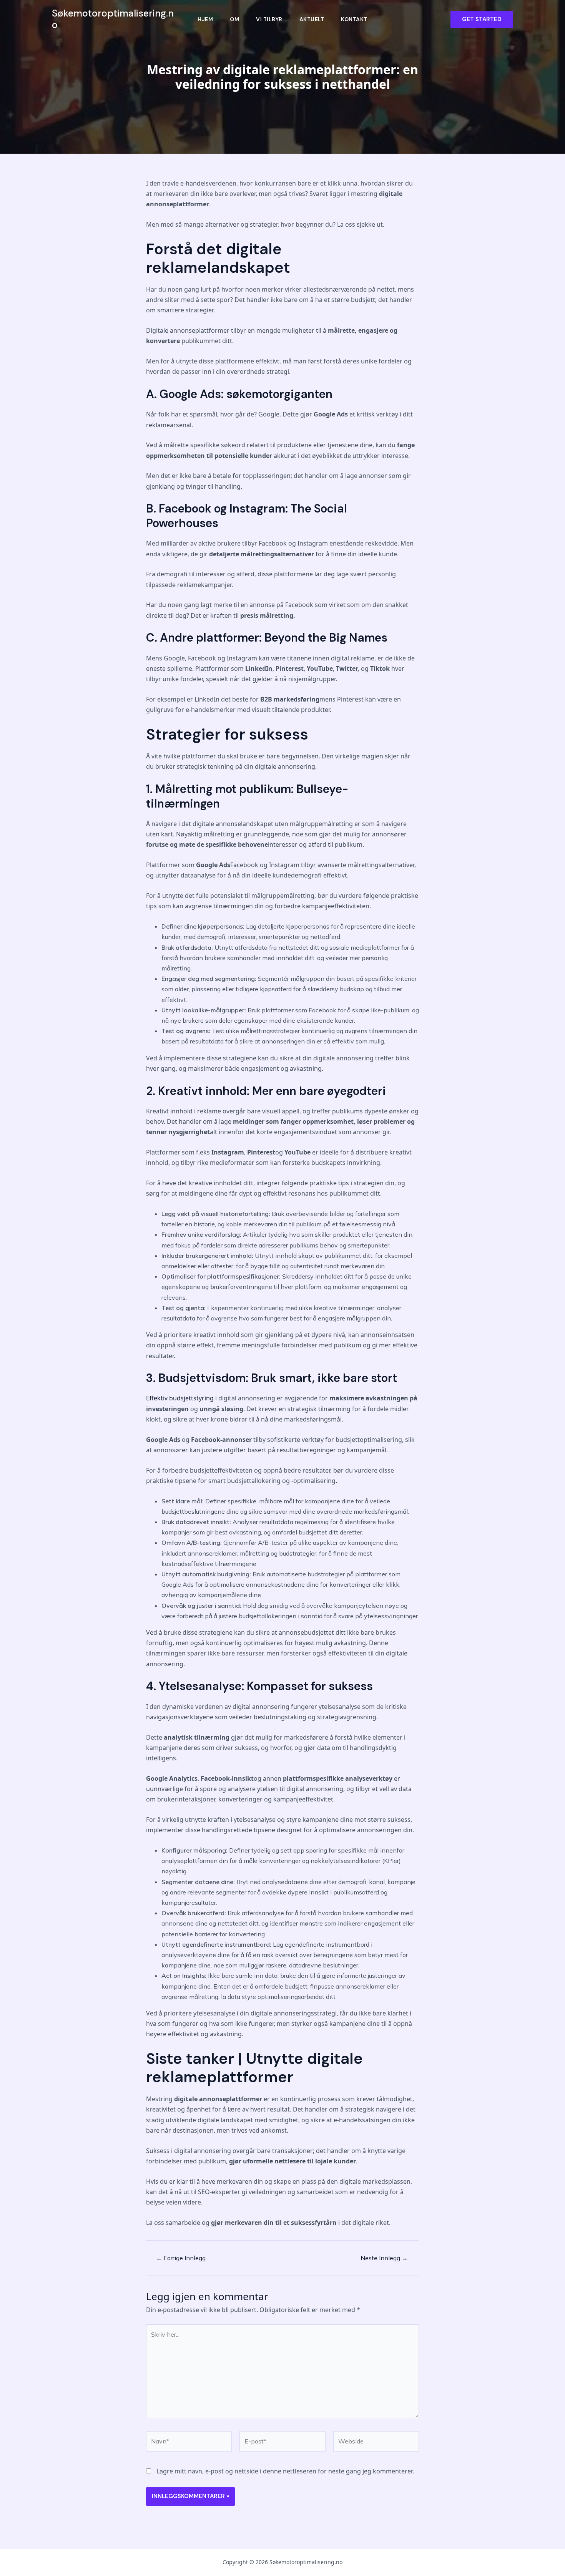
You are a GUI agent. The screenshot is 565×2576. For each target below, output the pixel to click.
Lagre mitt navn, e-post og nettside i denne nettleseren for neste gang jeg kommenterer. (285, 2471)
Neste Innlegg (384, 2258)
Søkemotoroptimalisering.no (113, 19)
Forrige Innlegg (181, 2258)
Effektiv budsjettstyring (180, 1398)
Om (234, 19)
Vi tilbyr (269, 19)
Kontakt (354, 19)
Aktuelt (312, 19)
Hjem (205, 19)
